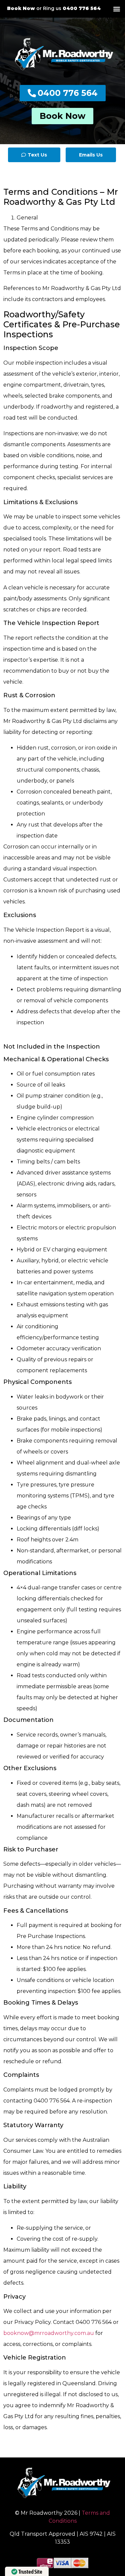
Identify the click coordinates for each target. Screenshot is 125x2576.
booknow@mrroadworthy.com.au (49, 2333)
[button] (116, 9)
